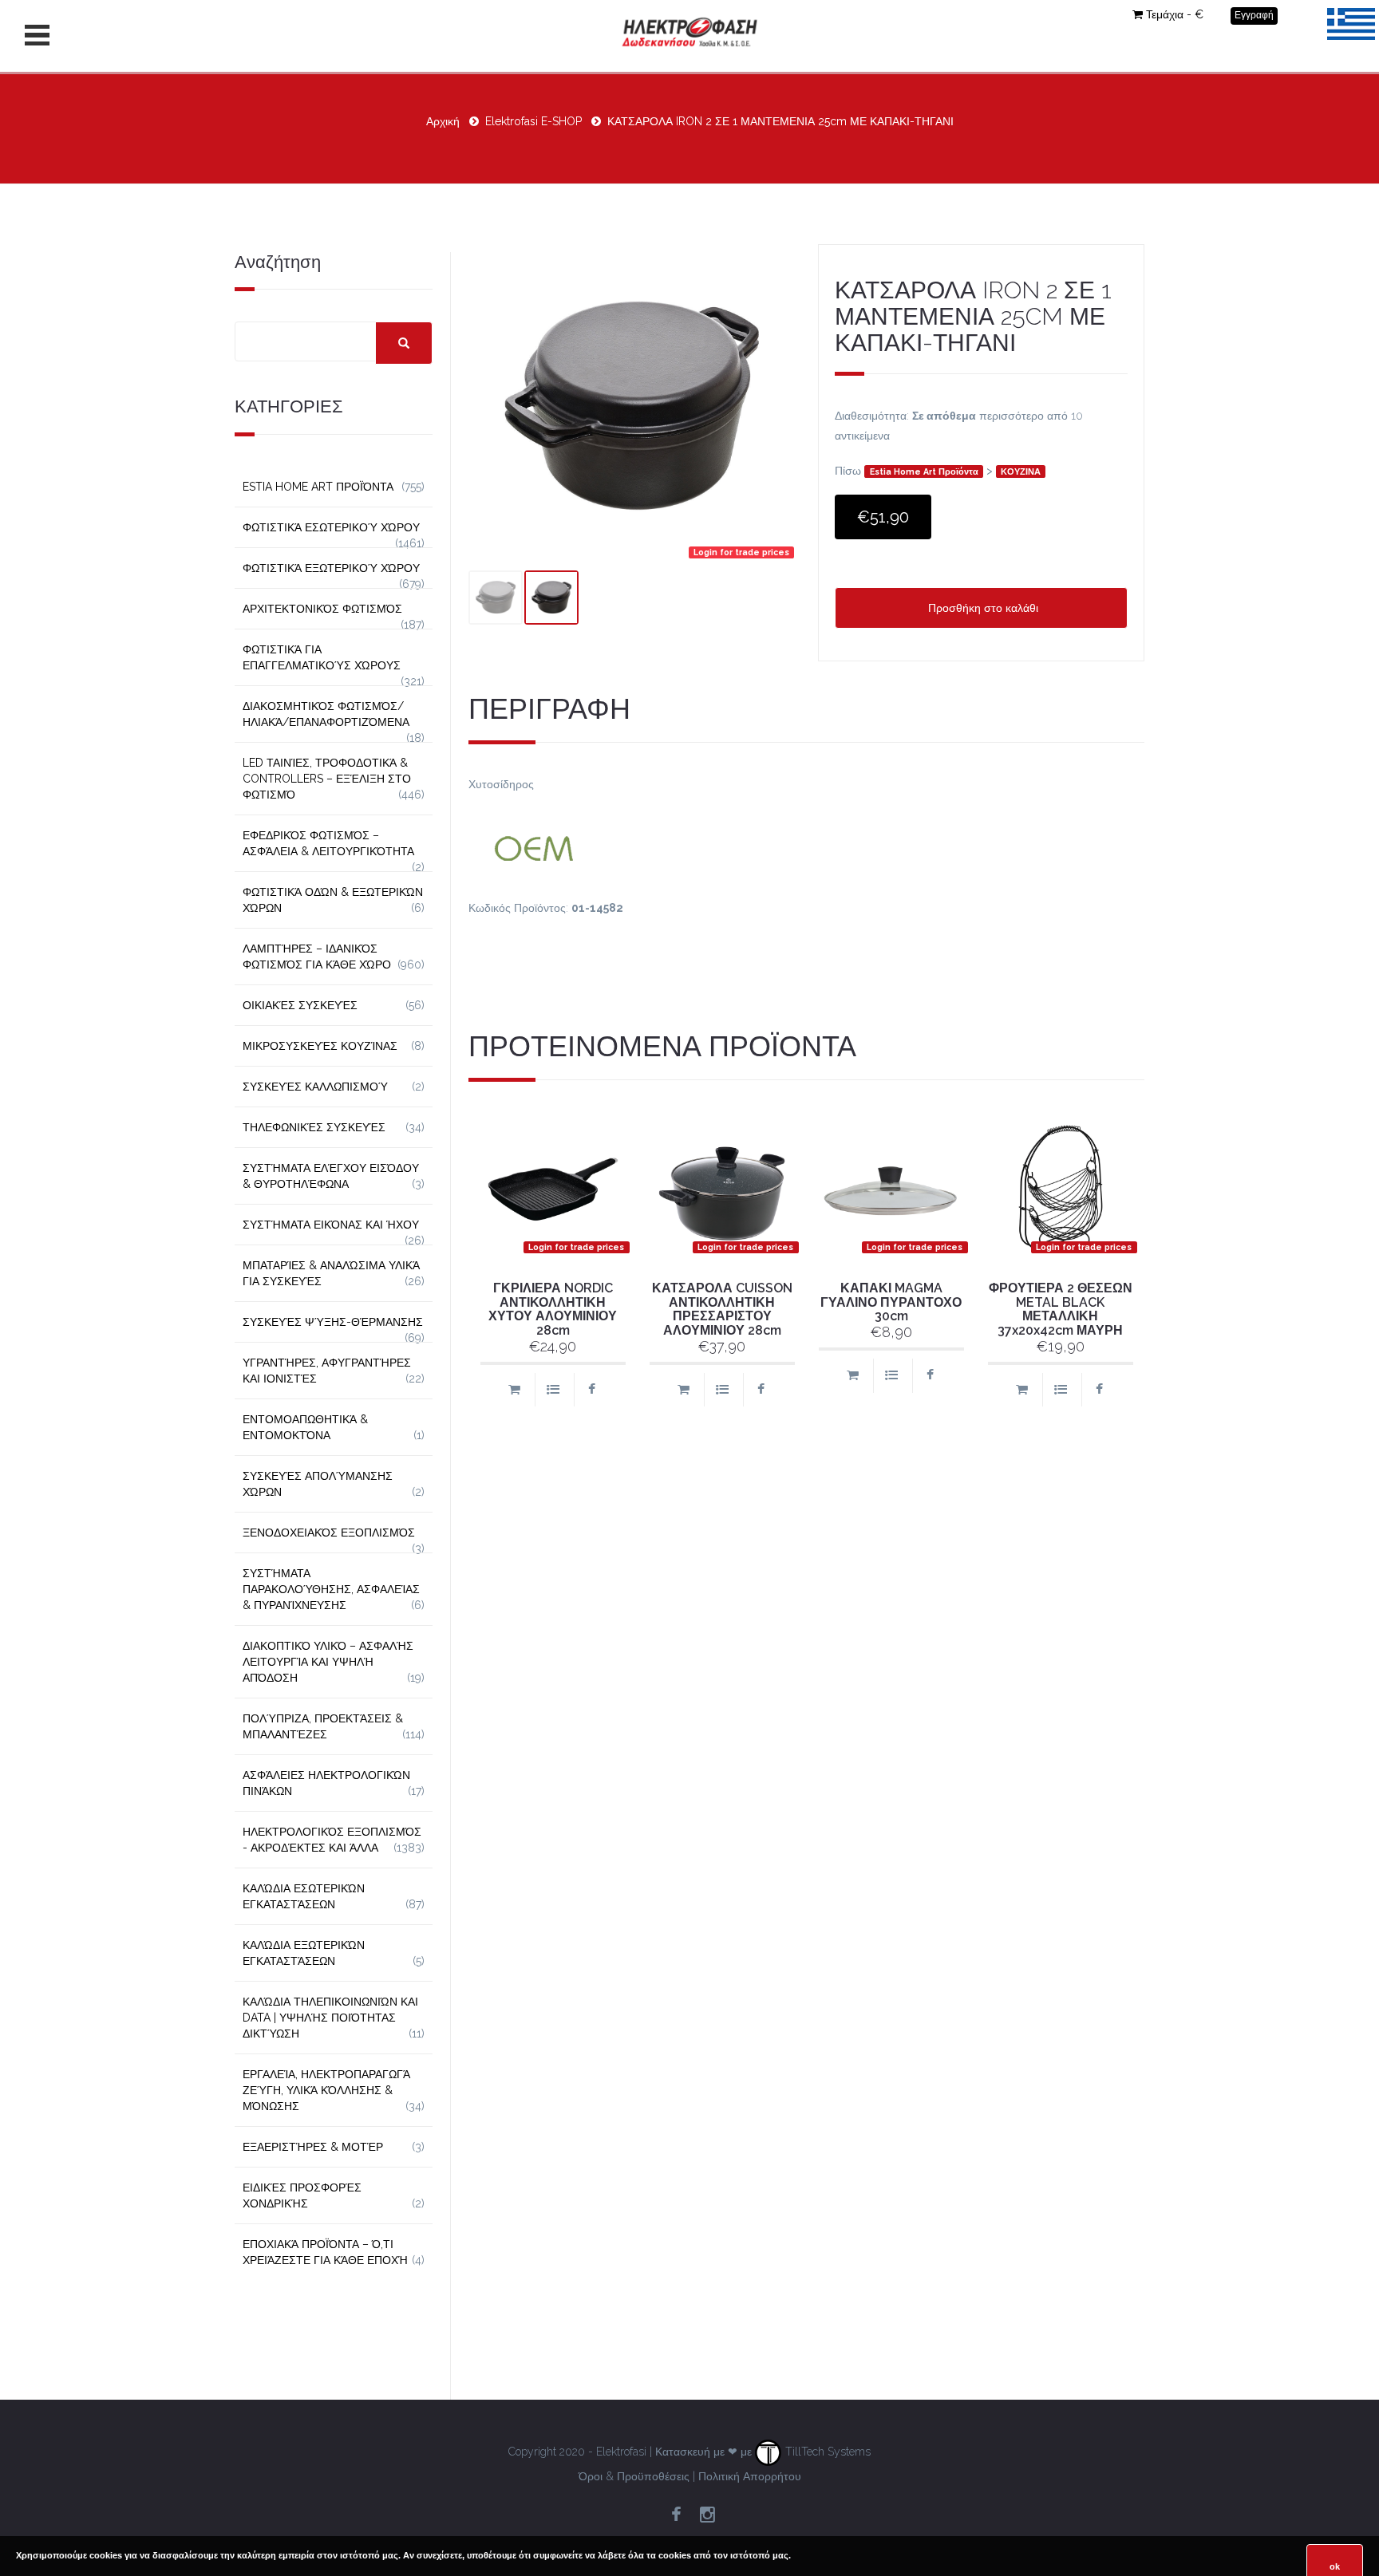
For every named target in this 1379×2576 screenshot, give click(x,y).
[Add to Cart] (514, 1390)
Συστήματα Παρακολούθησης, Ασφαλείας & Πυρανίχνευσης (331, 1589)
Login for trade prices (741, 552)
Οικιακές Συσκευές (300, 1005)
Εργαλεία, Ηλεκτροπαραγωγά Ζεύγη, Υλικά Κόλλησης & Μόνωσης (326, 2090)
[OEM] (807, 846)
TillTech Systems (826, 2452)
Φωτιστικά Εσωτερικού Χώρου (331, 527)
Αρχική (443, 121)
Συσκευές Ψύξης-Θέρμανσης (333, 1322)
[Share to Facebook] (592, 1390)
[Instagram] (707, 2515)
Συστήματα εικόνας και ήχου (331, 1225)
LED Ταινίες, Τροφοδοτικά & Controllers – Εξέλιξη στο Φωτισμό (327, 779)
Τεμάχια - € (1175, 14)
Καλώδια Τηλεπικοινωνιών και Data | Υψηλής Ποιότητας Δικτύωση (330, 2018)
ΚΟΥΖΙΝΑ (1021, 471)
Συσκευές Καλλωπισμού (315, 1087)
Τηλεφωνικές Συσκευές (314, 1127)
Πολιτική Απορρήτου (750, 2476)
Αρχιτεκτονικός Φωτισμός (322, 609)
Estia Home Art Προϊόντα (924, 471)
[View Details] (553, 1390)
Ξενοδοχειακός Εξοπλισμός (329, 1533)
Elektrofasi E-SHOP (533, 121)
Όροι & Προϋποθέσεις (634, 2476)
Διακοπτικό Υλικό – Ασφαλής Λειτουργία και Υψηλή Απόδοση (328, 1662)
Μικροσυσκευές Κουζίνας (320, 1046)
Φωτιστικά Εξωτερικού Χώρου (331, 568)
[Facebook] (676, 2515)
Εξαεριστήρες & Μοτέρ (313, 2147)
